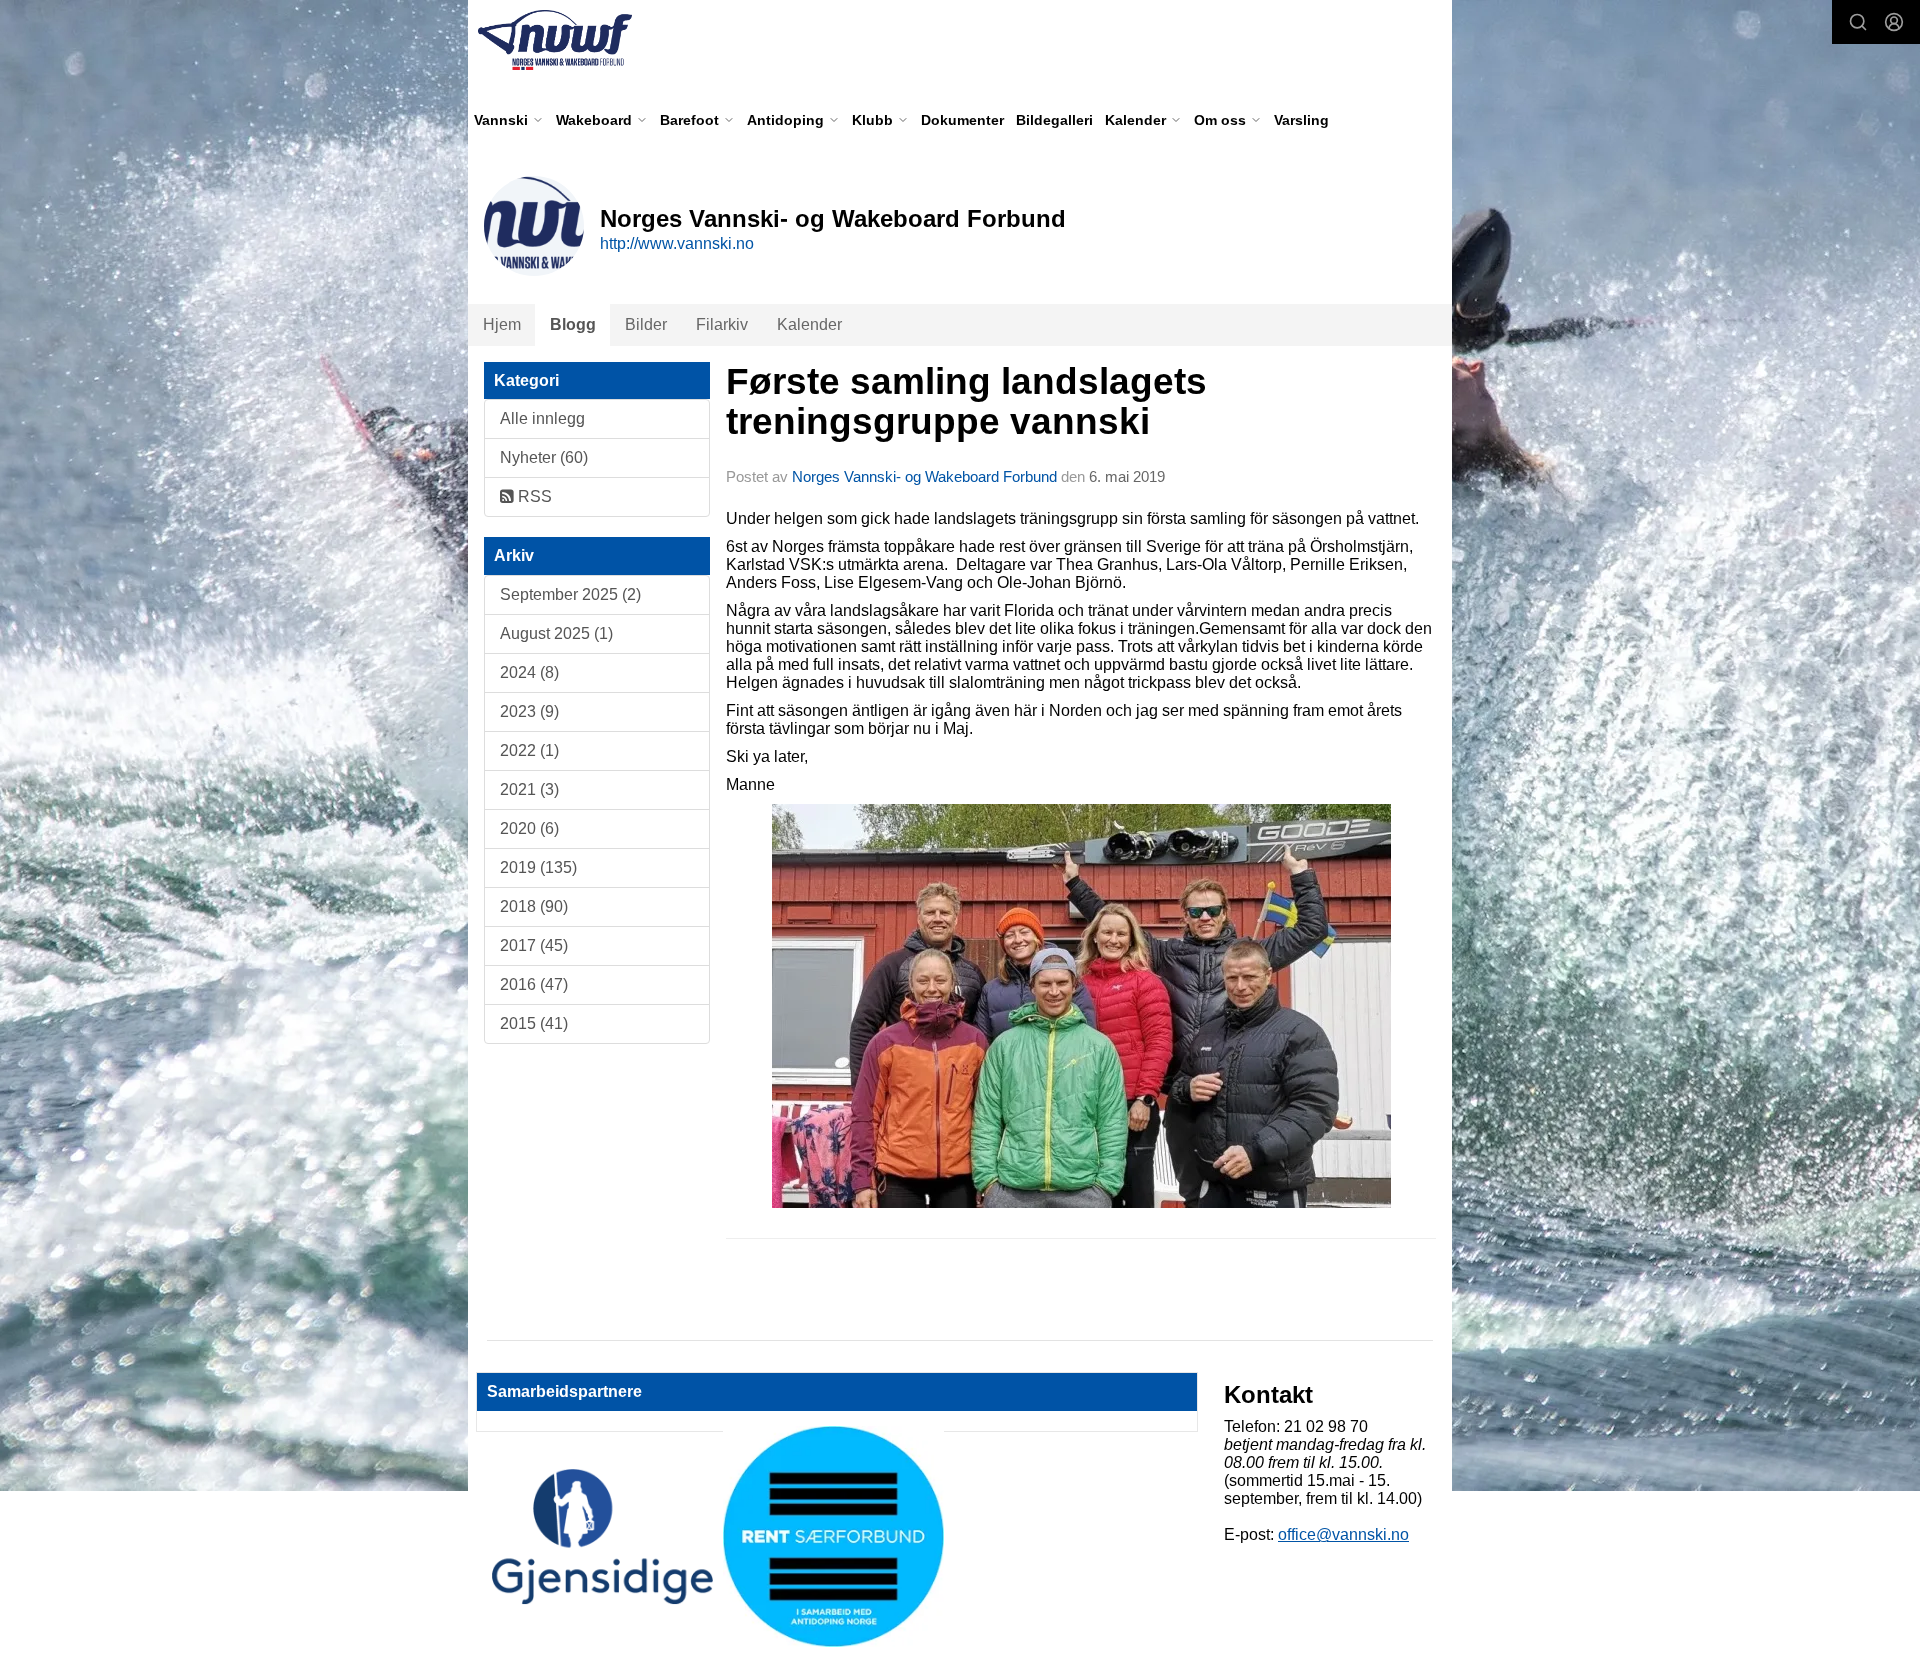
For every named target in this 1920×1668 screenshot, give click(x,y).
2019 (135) (538, 867)
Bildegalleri (1054, 120)
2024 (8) (529, 672)
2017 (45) (534, 945)
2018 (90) (534, 906)
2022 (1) (529, 750)
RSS (533, 496)
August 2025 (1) (556, 633)
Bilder (646, 324)
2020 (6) (529, 828)
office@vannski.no (1343, 1534)
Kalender (809, 324)
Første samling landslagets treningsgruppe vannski (966, 402)
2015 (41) (534, 1023)
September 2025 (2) (570, 594)
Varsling (1301, 120)
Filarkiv (722, 324)
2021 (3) (529, 789)
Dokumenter (962, 120)
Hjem (502, 324)
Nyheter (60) (544, 457)
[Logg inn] (1894, 22)
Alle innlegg (542, 418)
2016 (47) (534, 984)
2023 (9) (529, 711)
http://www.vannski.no (677, 243)
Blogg (573, 324)
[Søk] (1858, 22)
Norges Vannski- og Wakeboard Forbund (924, 476)
